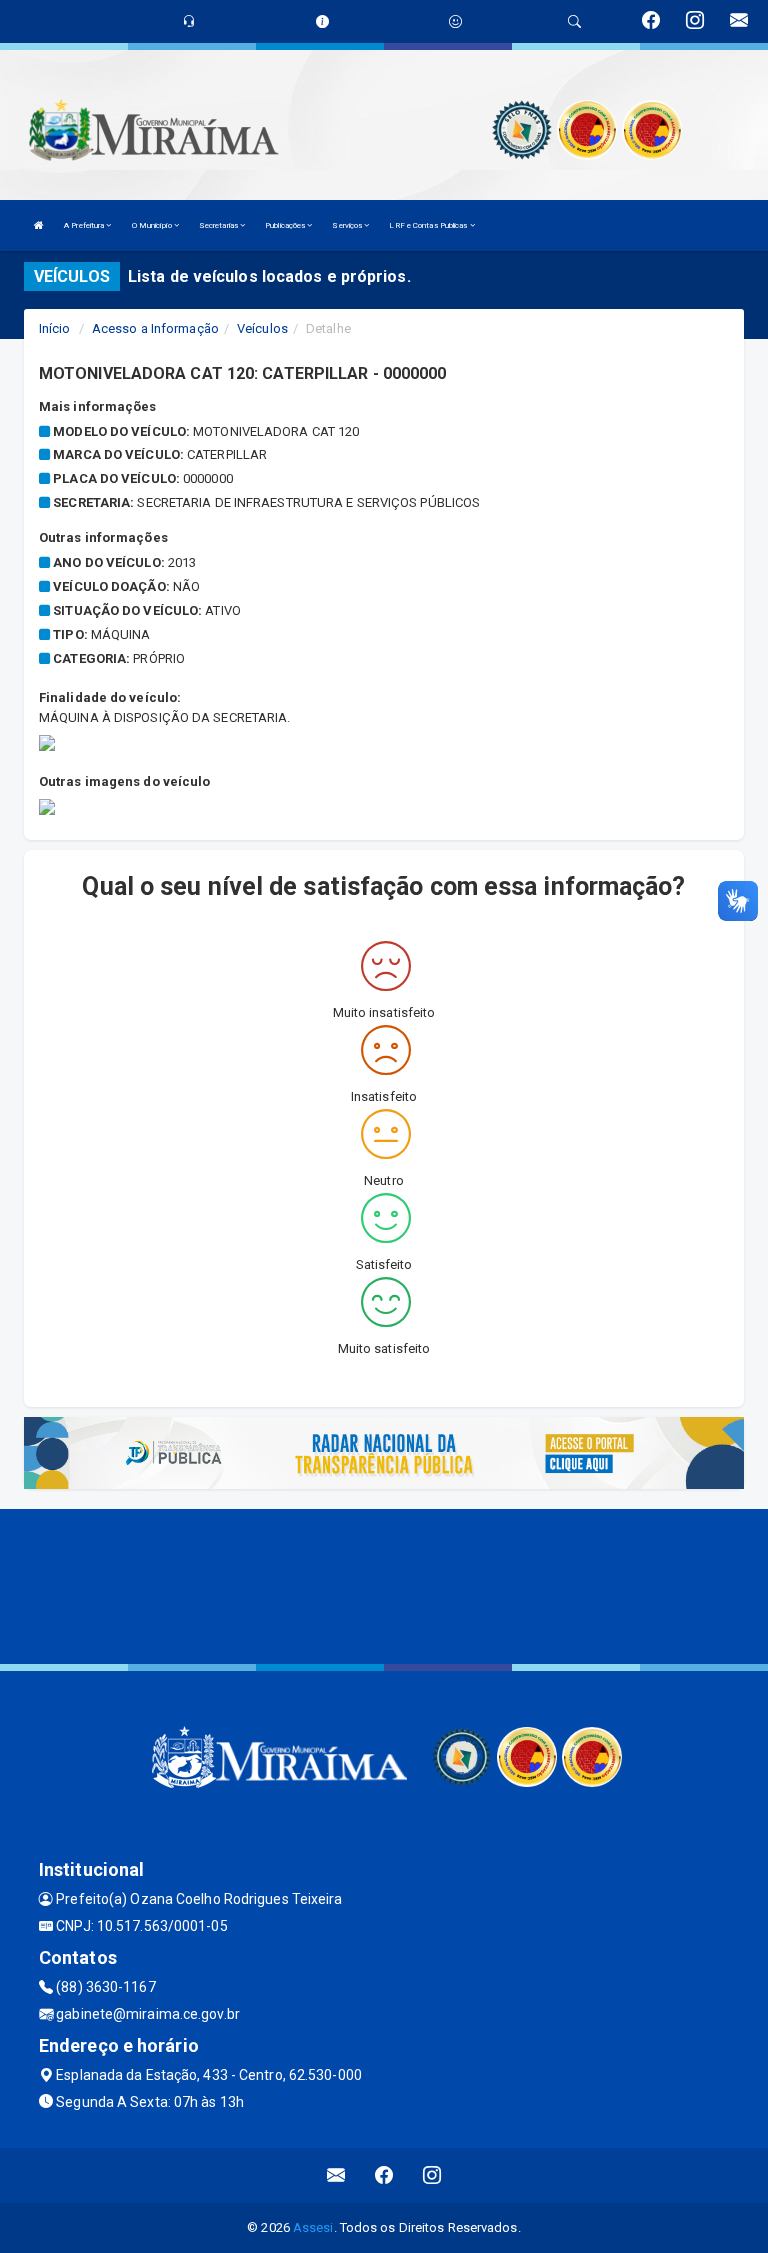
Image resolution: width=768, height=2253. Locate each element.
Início (55, 328)
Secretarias (219, 225)
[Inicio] (39, 225)
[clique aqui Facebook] (384, 2175)
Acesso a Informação (155, 328)
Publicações (286, 225)
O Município (153, 225)
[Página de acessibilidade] (455, 21)
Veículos (262, 328)
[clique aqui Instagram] (432, 2175)
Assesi (313, 2227)
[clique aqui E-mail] (336, 2175)
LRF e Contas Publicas (429, 225)
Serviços (348, 225)
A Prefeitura (85, 225)
